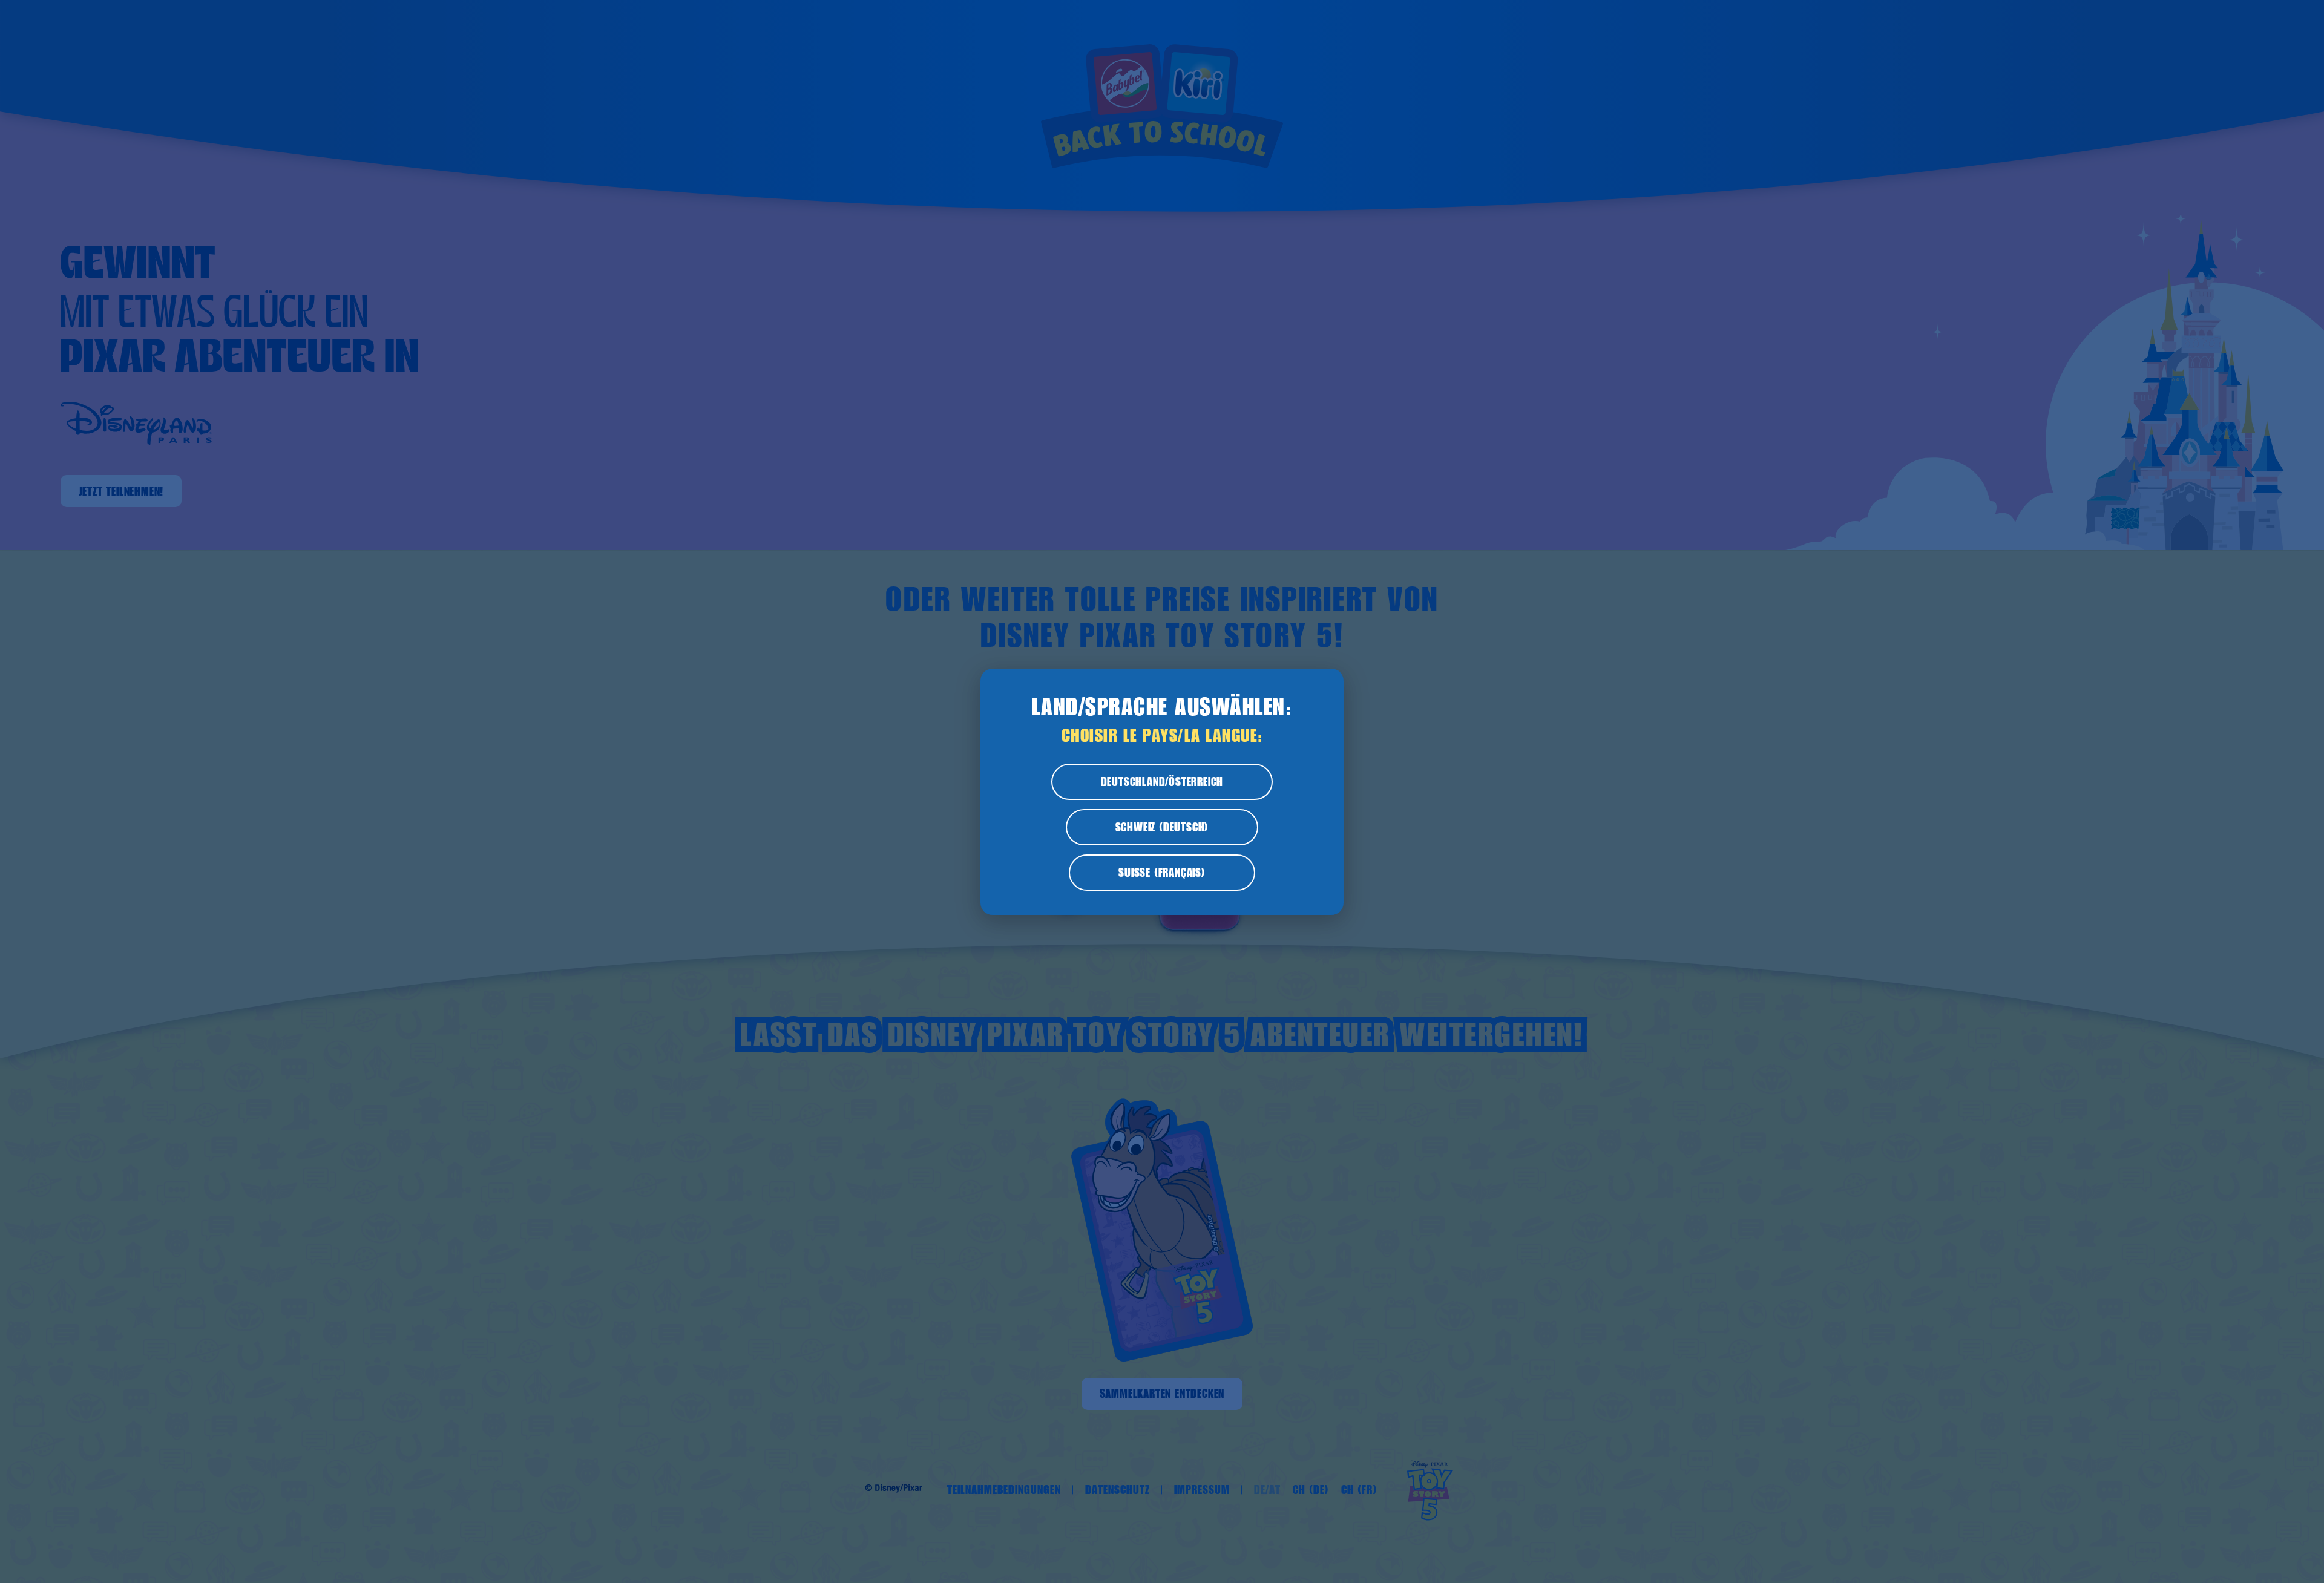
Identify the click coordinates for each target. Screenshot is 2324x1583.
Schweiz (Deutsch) (1162, 827)
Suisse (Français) (1162, 873)
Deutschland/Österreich (1162, 782)
